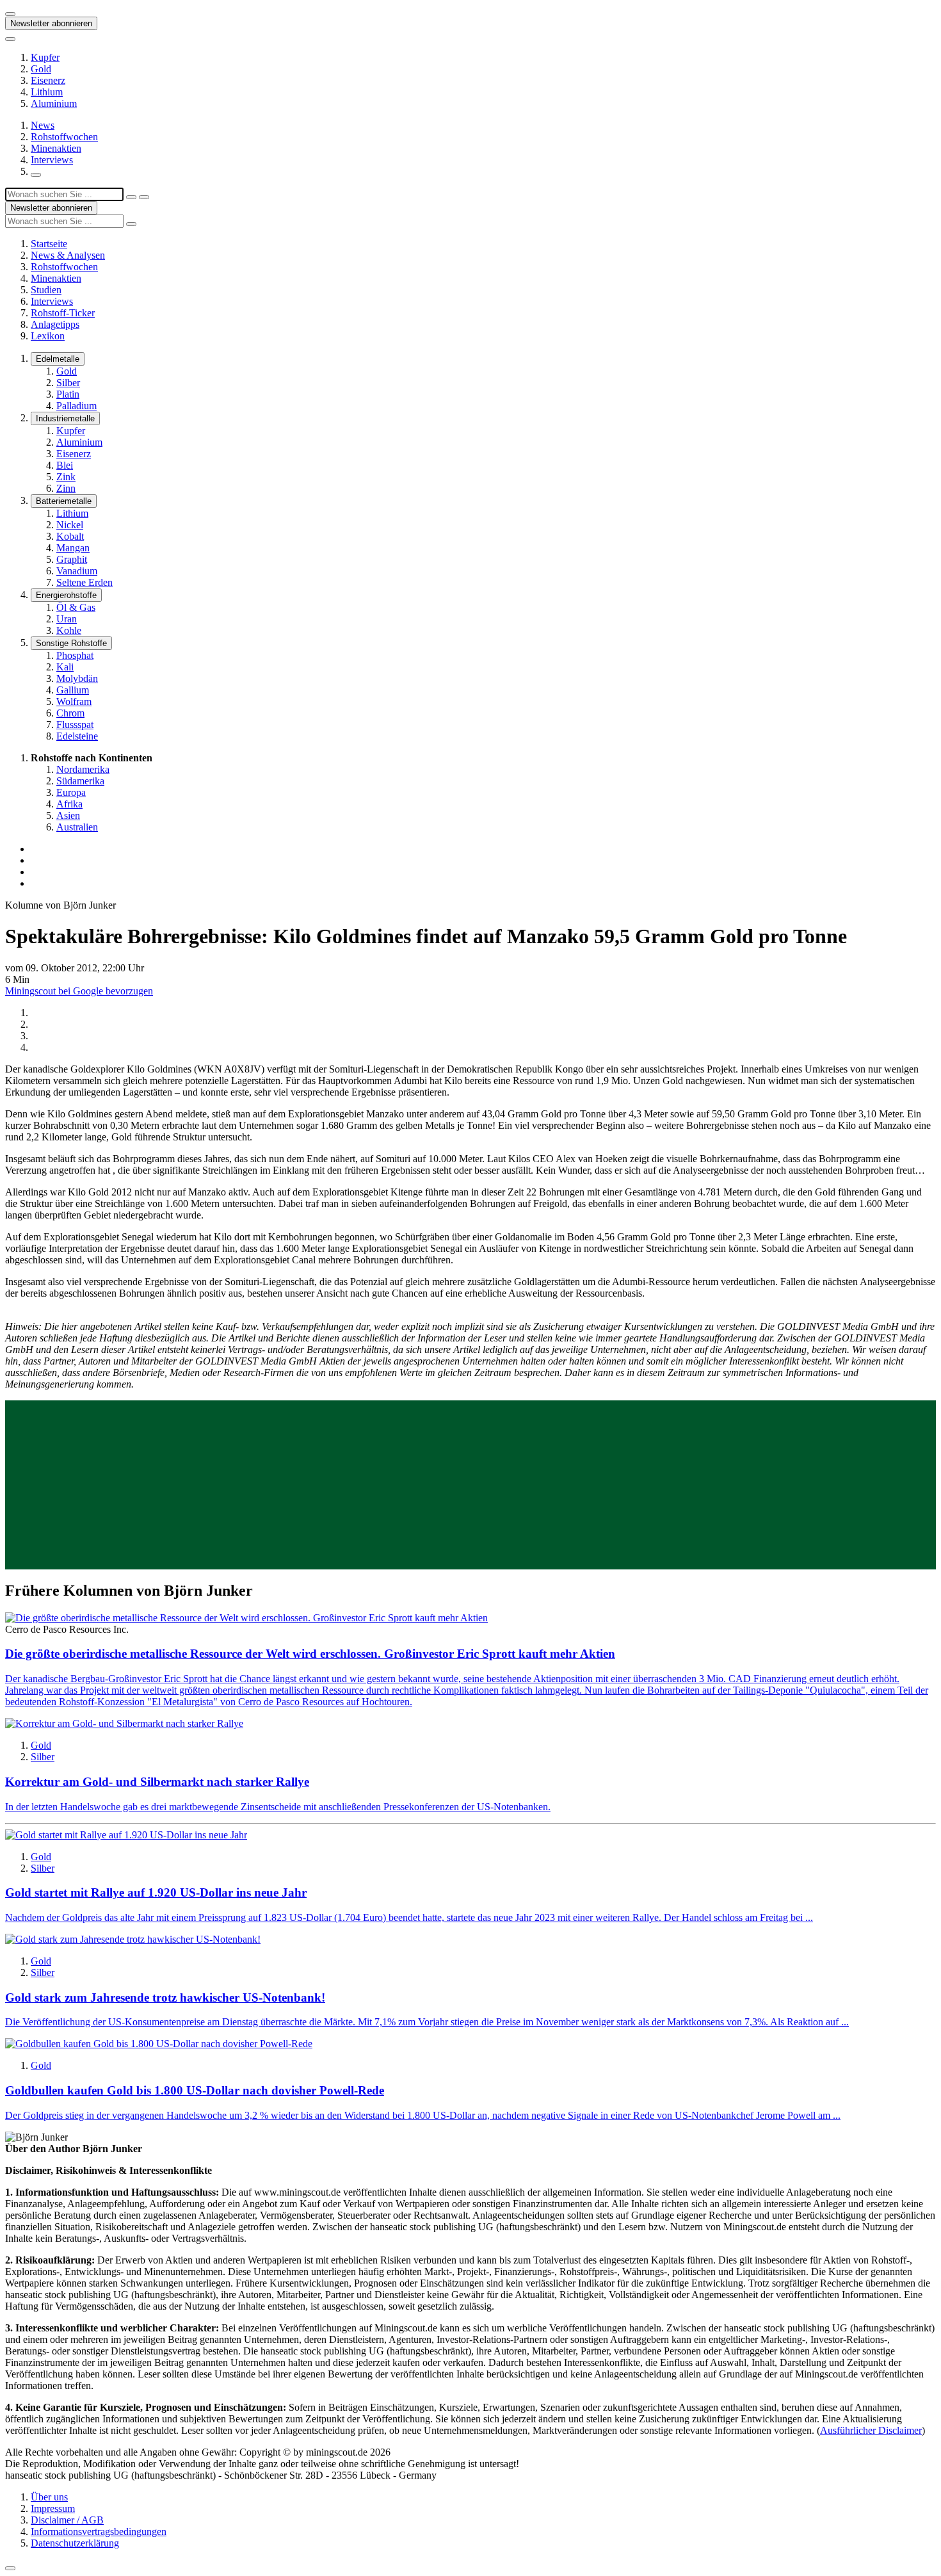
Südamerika (80, 781)
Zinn (66, 488)
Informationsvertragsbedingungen (99, 2531)
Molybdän (77, 678)
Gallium (73, 690)
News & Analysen (68, 255)
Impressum (53, 2508)
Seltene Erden (84, 582)
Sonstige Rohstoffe (71, 643)
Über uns (49, 2497)
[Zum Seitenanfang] (10, 2568)
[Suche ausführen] (144, 197)
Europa (71, 792)
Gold (41, 69)
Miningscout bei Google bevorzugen (79, 991)
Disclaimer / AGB (67, 2520)
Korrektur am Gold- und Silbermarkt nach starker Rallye (157, 1782)
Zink (66, 477)
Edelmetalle (58, 359)
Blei (65, 465)
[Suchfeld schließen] (131, 197)
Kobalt (70, 536)
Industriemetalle (65, 418)
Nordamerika (83, 769)
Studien (46, 290)
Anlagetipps (55, 324)
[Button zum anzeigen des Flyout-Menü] (10, 14)
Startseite (49, 244)
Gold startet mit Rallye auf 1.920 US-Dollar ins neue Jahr (156, 1892)
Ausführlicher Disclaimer (871, 2430)
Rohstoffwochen (64, 137)
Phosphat (75, 655)
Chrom (70, 713)
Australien (77, 827)
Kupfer (45, 57)
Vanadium (77, 571)
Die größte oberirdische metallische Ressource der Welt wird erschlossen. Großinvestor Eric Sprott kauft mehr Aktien (310, 1654)
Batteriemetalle (64, 501)
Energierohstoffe (66, 595)
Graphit (72, 559)
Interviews (52, 160)
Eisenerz (48, 80)
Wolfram (74, 701)
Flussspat (75, 725)
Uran (67, 619)
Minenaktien (56, 148)
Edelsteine (77, 736)
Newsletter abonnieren (51, 23)
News (43, 125)
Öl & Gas (76, 607)
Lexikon (48, 336)
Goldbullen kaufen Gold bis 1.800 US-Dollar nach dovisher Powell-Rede (195, 2090)
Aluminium (54, 103)
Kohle (69, 630)
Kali (65, 667)
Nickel (70, 525)
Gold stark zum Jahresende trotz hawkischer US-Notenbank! (165, 1997)
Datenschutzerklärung (75, 2543)
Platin (68, 394)
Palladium (76, 406)
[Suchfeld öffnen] (36, 175)
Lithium (47, 92)
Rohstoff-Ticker (63, 313)
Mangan (73, 548)
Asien (68, 815)
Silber (68, 383)
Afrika (69, 804)
